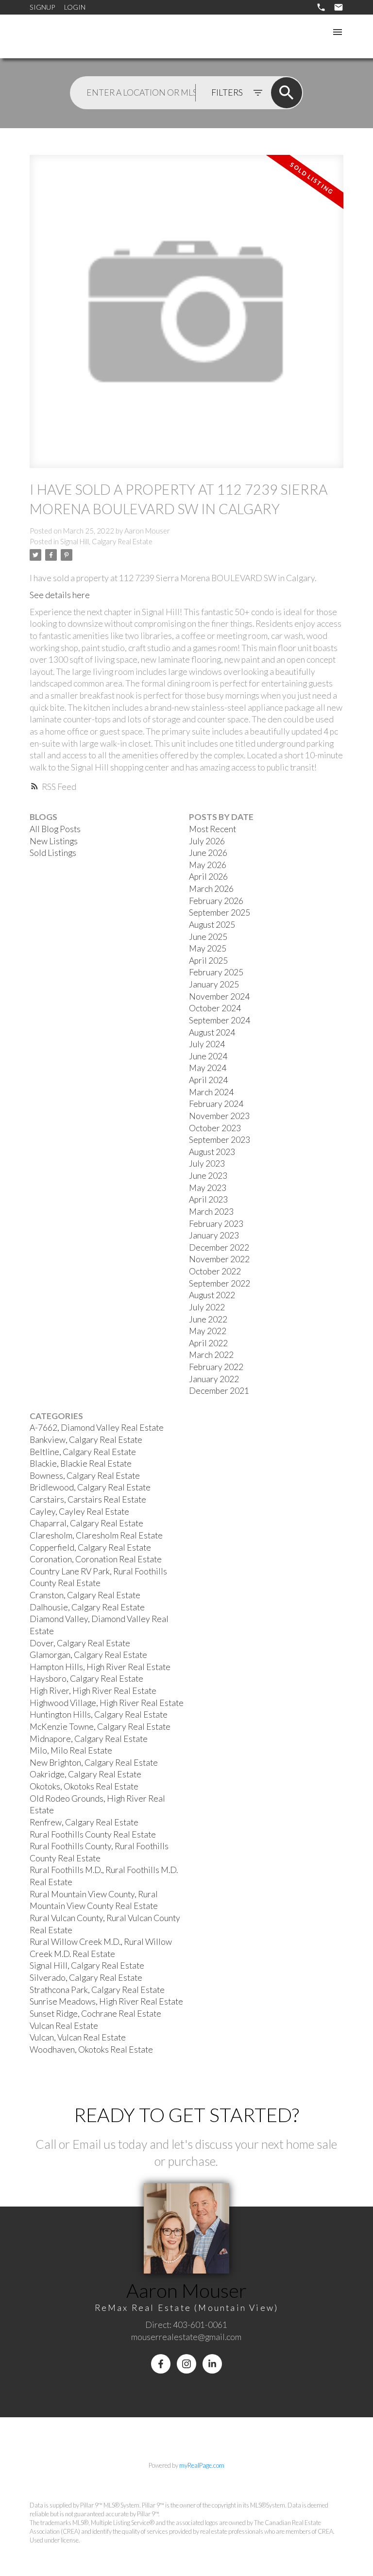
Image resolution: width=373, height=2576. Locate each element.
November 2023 (219, 1116)
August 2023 (212, 1152)
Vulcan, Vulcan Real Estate (78, 2037)
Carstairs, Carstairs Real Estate (88, 1499)
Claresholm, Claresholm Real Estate (96, 1535)
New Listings (54, 841)
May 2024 (208, 1068)
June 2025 (208, 937)
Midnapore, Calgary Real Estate (89, 1739)
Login (75, 7)
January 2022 (214, 1379)
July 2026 (207, 841)
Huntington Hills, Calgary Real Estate (99, 1715)
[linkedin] (212, 2364)
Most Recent (212, 829)
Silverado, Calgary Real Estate (86, 1978)
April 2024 (208, 1080)
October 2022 (215, 1271)
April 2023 (208, 1199)
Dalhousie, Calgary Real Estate (87, 1607)
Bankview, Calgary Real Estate (86, 1440)
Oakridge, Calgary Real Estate (85, 1774)
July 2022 (207, 1307)
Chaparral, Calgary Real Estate (86, 1523)
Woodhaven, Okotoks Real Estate (91, 2049)
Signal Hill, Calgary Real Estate (106, 542)
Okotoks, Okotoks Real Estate (84, 1786)
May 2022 (208, 1331)
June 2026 (208, 853)
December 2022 (219, 1247)
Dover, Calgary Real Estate (80, 1643)
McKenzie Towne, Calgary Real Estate (100, 1727)
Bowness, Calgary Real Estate (85, 1476)
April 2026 (208, 877)
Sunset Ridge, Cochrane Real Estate (95, 2014)
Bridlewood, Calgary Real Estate (90, 1487)
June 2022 (208, 1319)
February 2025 (216, 972)
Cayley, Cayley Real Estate (79, 1512)
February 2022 (216, 1367)
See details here (60, 595)
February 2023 (216, 1224)
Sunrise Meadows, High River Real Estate (106, 2001)
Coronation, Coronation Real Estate (96, 1559)
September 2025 (220, 912)
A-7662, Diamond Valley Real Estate (97, 1428)
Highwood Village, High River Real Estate (107, 1703)
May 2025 (208, 948)
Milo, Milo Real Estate (71, 1750)
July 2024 (207, 1044)
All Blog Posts (55, 829)
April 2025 (208, 961)
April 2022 (208, 1343)
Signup (42, 7)
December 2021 (219, 1391)
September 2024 (220, 1020)
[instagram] (186, 2364)
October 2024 (215, 1008)
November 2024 (219, 996)
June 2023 (208, 1176)
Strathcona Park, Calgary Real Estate (97, 1990)
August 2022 (212, 1295)
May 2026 (208, 865)
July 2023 (207, 1163)
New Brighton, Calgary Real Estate (94, 1763)
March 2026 (211, 889)
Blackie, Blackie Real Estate (81, 1464)
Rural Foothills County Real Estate (93, 1834)
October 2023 (215, 1128)
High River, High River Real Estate (93, 1691)
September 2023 (220, 1140)
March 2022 (211, 1355)
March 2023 (211, 1212)
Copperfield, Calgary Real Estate (90, 1547)
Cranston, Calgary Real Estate (85, 1595)
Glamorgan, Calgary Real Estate (88, 1655)
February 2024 (216, 1104)
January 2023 (214, 1235)
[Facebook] (161, 2364)
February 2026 (216, 901)
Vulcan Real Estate (64, 2026)
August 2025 (212, 925)
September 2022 (220, 1283)
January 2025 (214, 984)
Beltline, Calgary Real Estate (83, 1452)
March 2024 (211, 1092)
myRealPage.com (202, 2465)
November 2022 (219, 1259)
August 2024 (212, 1032)
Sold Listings (53, 853)
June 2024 (208, 1056)
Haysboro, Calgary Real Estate (86, 1679)
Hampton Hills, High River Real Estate (100, 1667)
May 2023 (208, 1188)
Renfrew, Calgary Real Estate (84, 1822)
